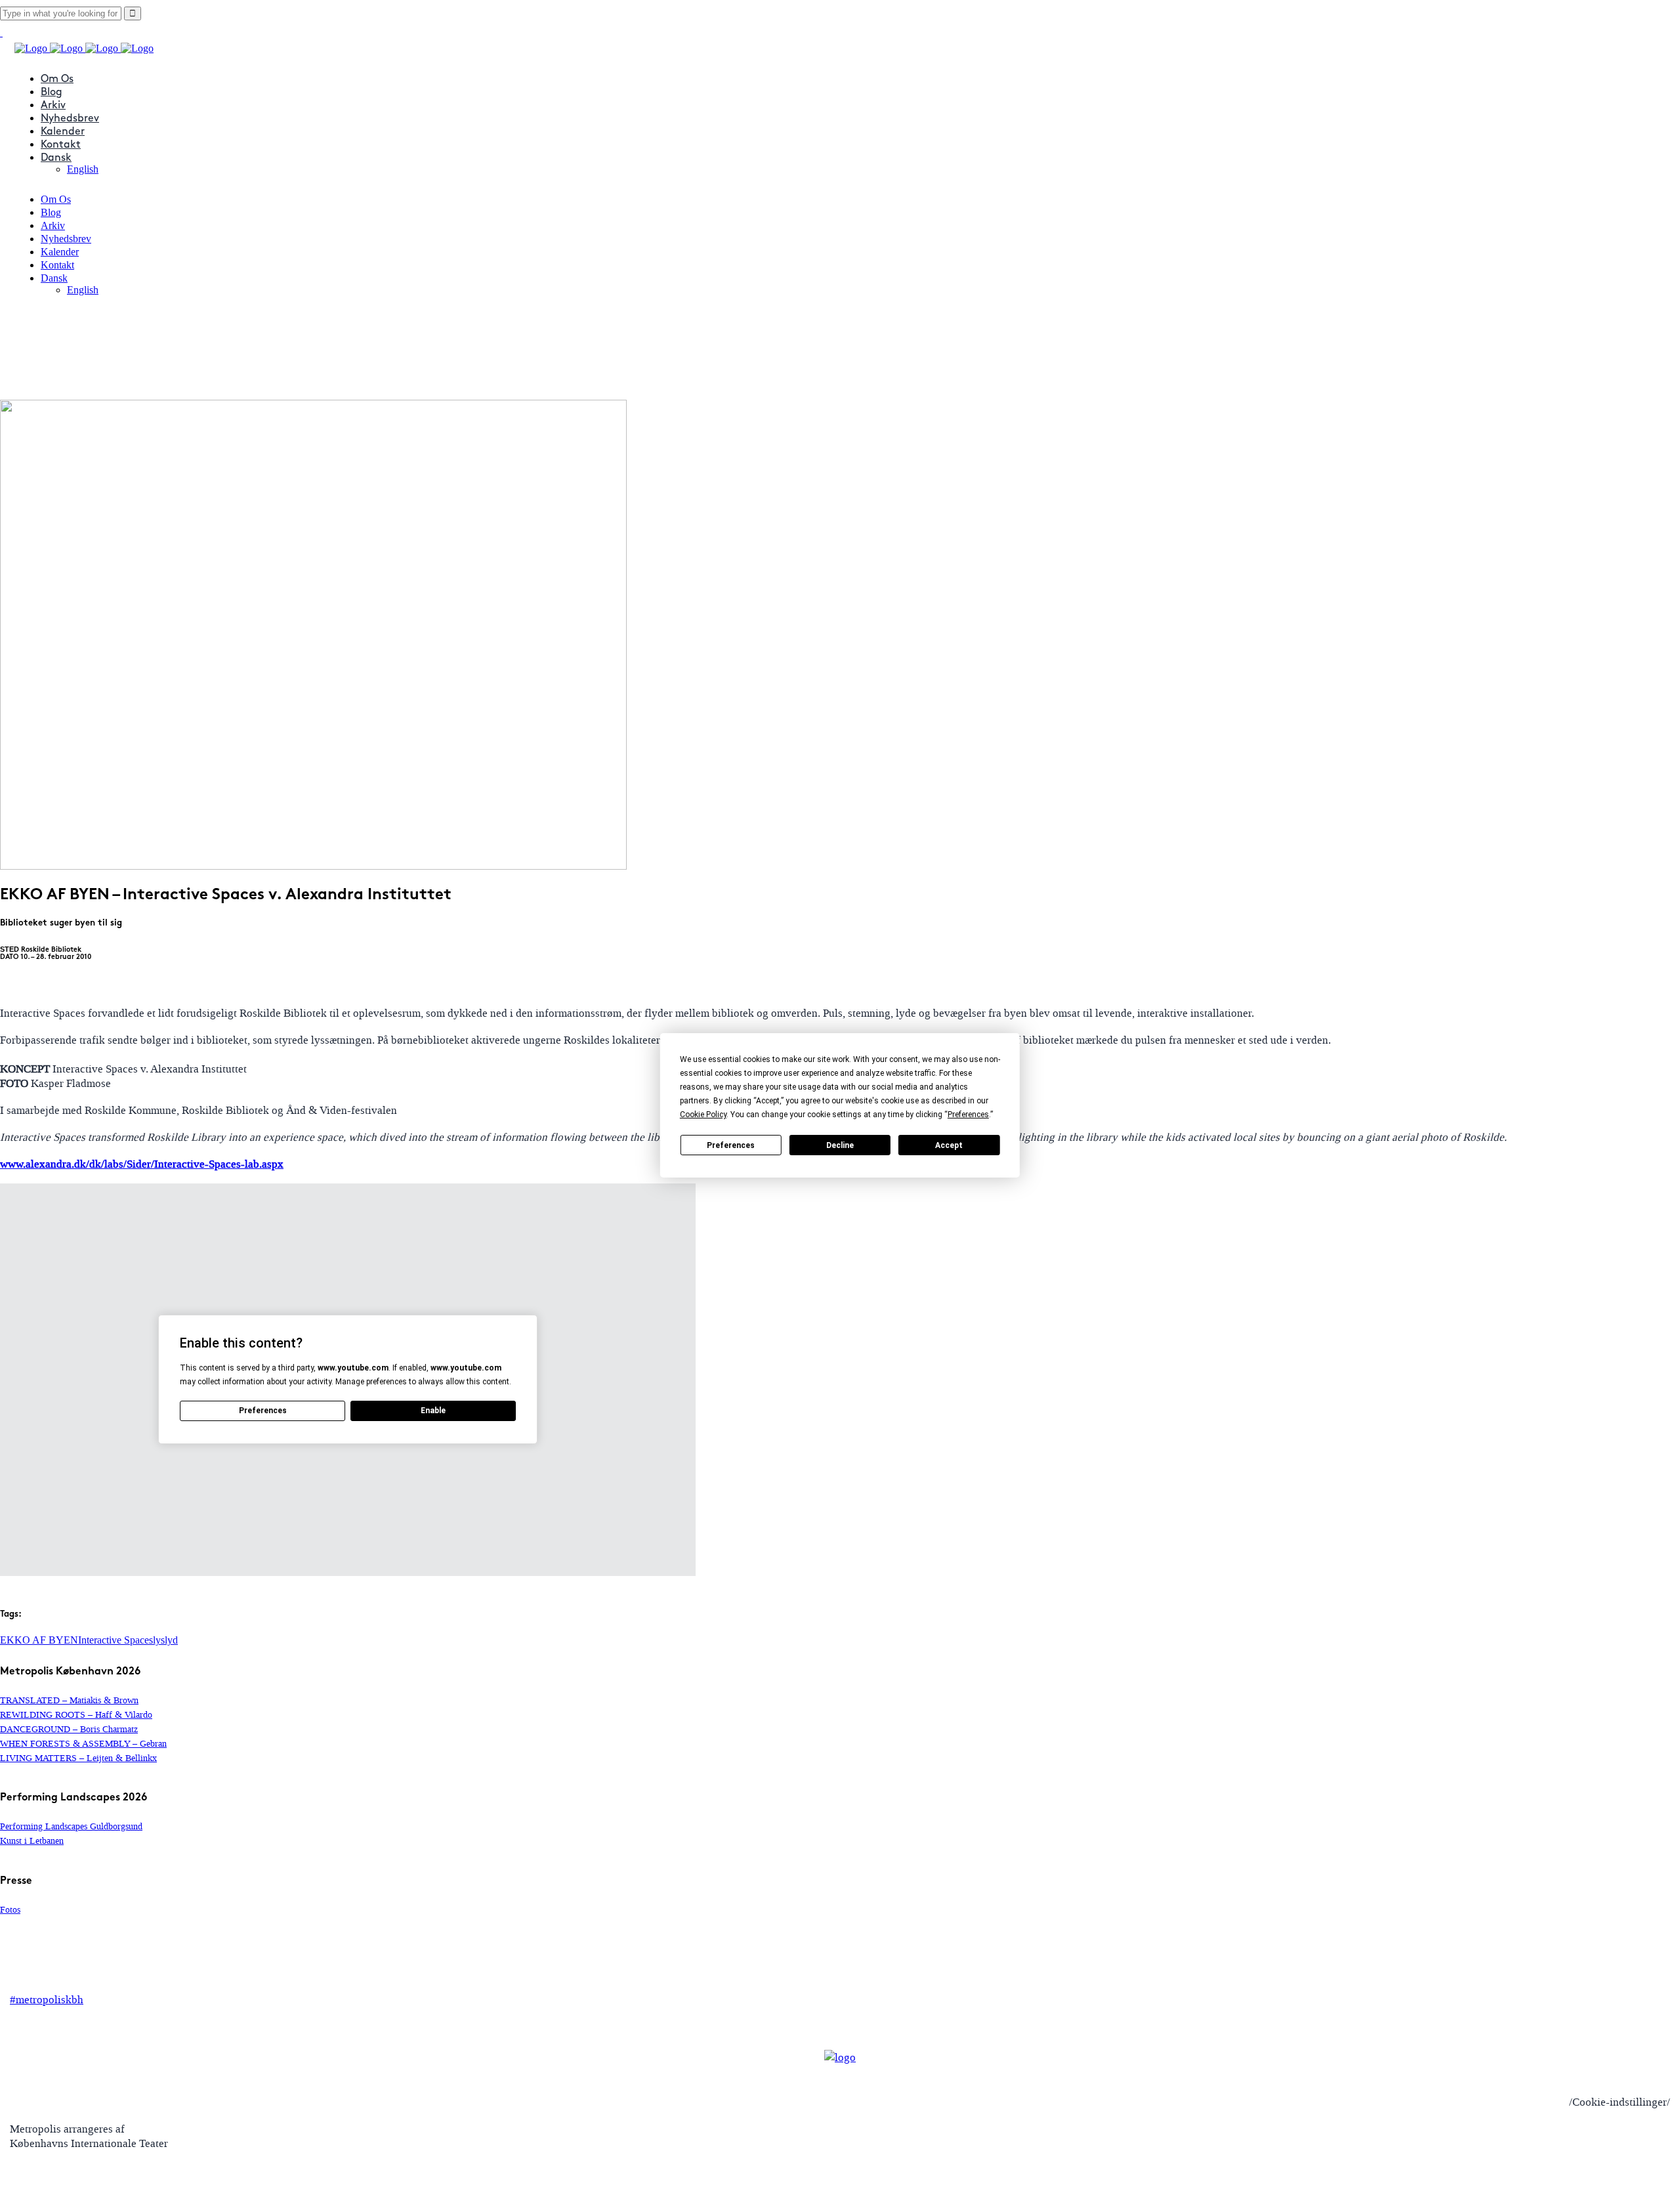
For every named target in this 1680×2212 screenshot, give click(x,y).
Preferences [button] (968, 1115)
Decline (840, 1145)
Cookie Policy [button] (703, 1115)
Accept (949, 1145)
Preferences (731, 1145)
